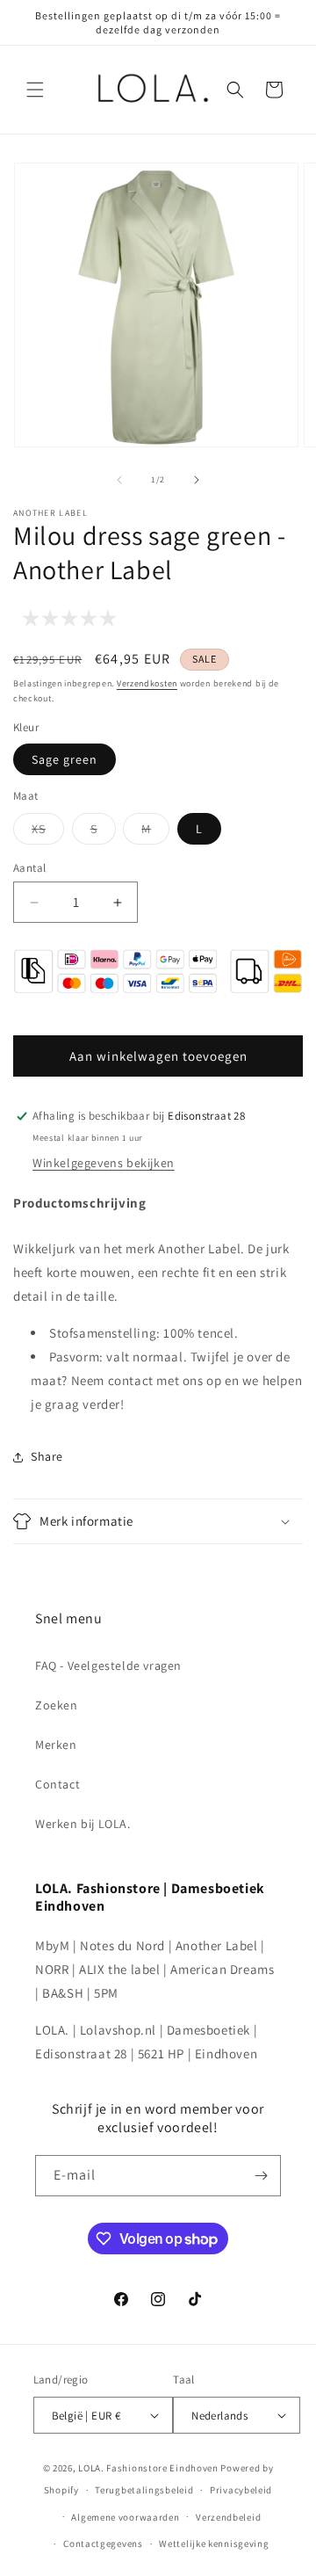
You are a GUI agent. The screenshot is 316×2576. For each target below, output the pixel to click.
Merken (56, 1745)
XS (48, 832)
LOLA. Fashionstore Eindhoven (148, 2468)
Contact (57, 1784)
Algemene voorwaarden (125, 2517)
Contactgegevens (103, 2543)
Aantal (29, 868)
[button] (35, 90)
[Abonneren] (261, 2176)
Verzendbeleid (228, 2517)
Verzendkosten (147, 683)
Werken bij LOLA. (83, 1824)
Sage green (65, 759)
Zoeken (57, 1705)
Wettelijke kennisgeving (214, 2543)
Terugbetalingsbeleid (144, 2490)
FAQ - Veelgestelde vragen (108, 1665)
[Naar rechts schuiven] (197, 480)
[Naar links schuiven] (119, 480)
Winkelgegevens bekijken (104, 1163)
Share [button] (47, 1456)
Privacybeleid (241, 2490)
